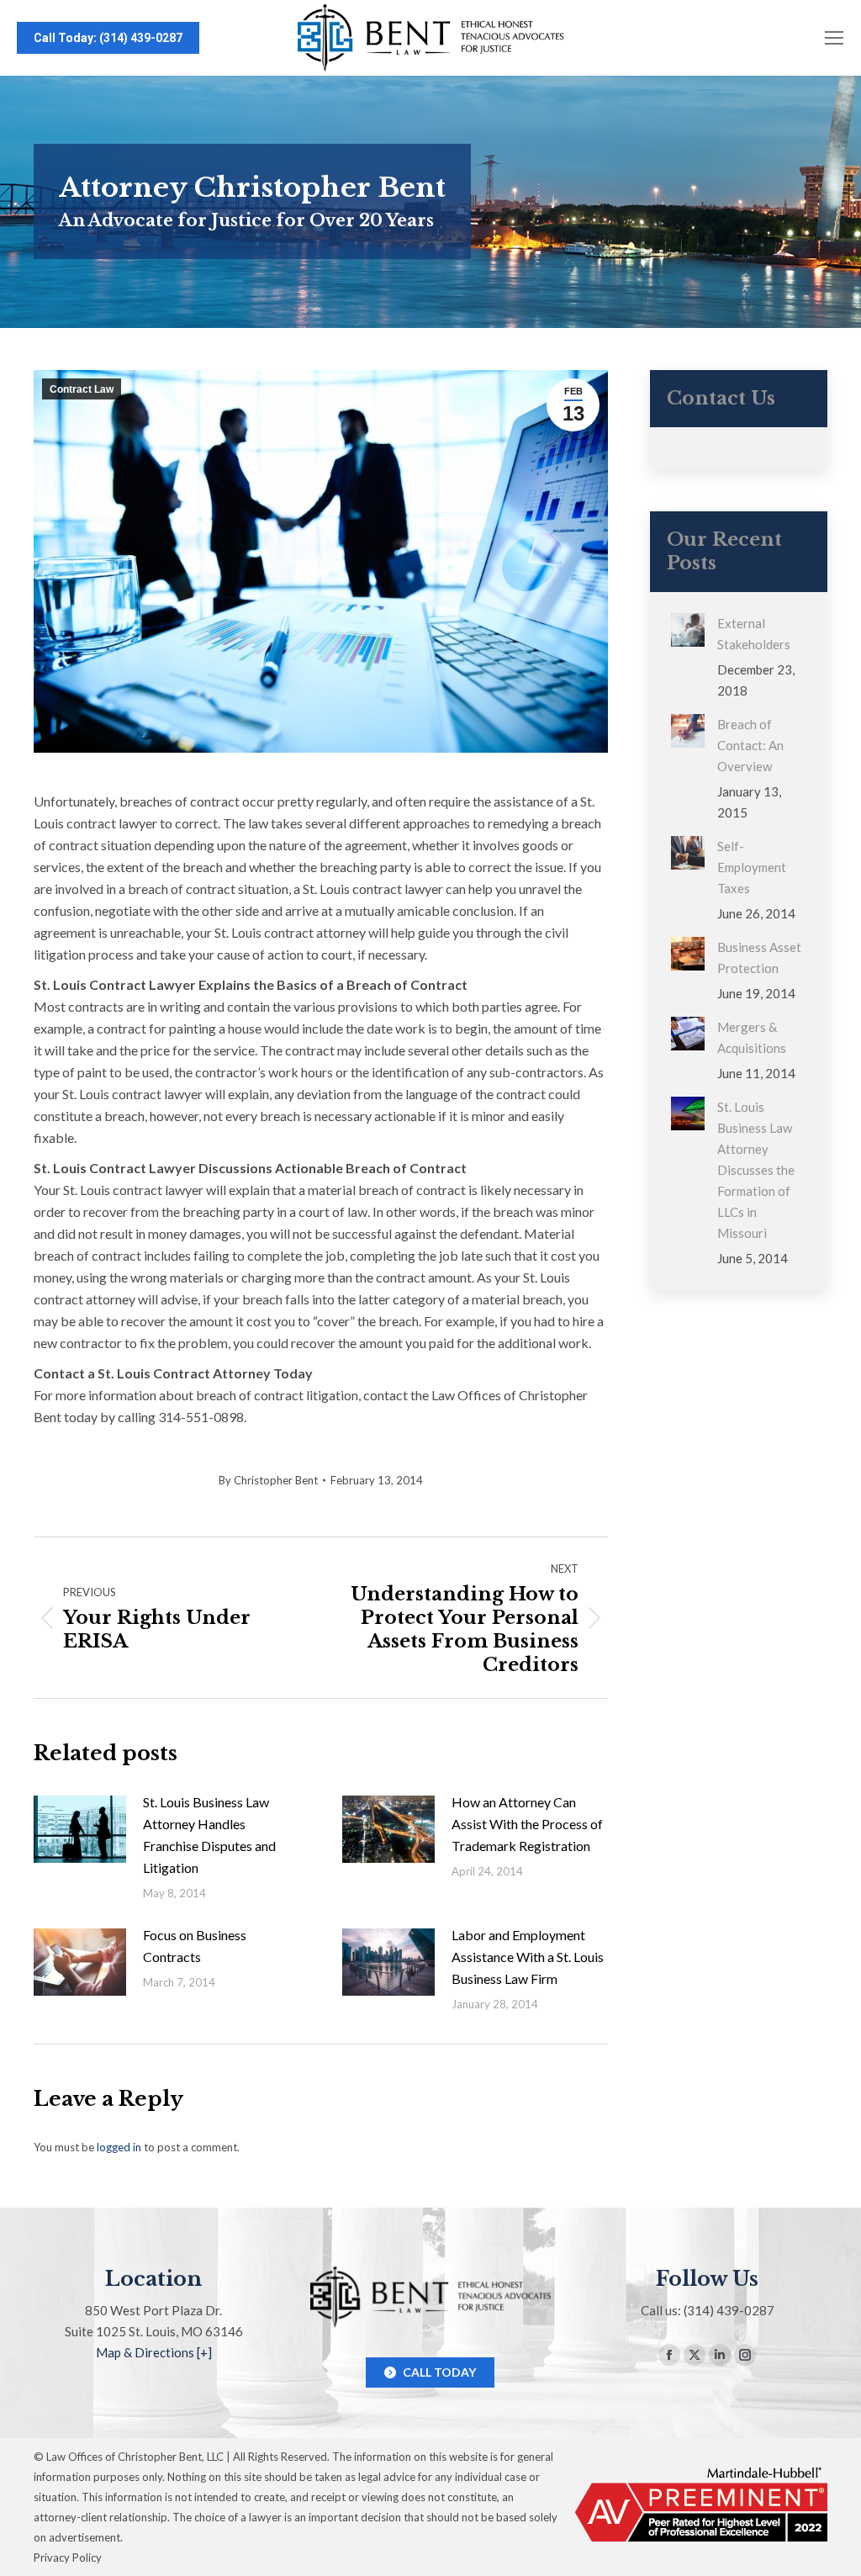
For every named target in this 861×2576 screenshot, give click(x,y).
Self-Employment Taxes (752, 867)
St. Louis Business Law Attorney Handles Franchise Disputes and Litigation (209, 1835)
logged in (119, 2147)
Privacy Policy (68, 2557)
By (268, 1480)
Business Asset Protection (759, 957)
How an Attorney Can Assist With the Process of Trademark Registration (527, 1824)
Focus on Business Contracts (195, 1946)
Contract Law (82, 389)
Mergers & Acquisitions (752, 1037)
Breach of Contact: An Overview (750, 745)
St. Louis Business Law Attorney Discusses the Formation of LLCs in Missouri (756, 1170)
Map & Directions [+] (154, 2352)
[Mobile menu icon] (834, 38)
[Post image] (80, 1829)
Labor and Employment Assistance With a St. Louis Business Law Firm (528, 1957)
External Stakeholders (754, 634)
